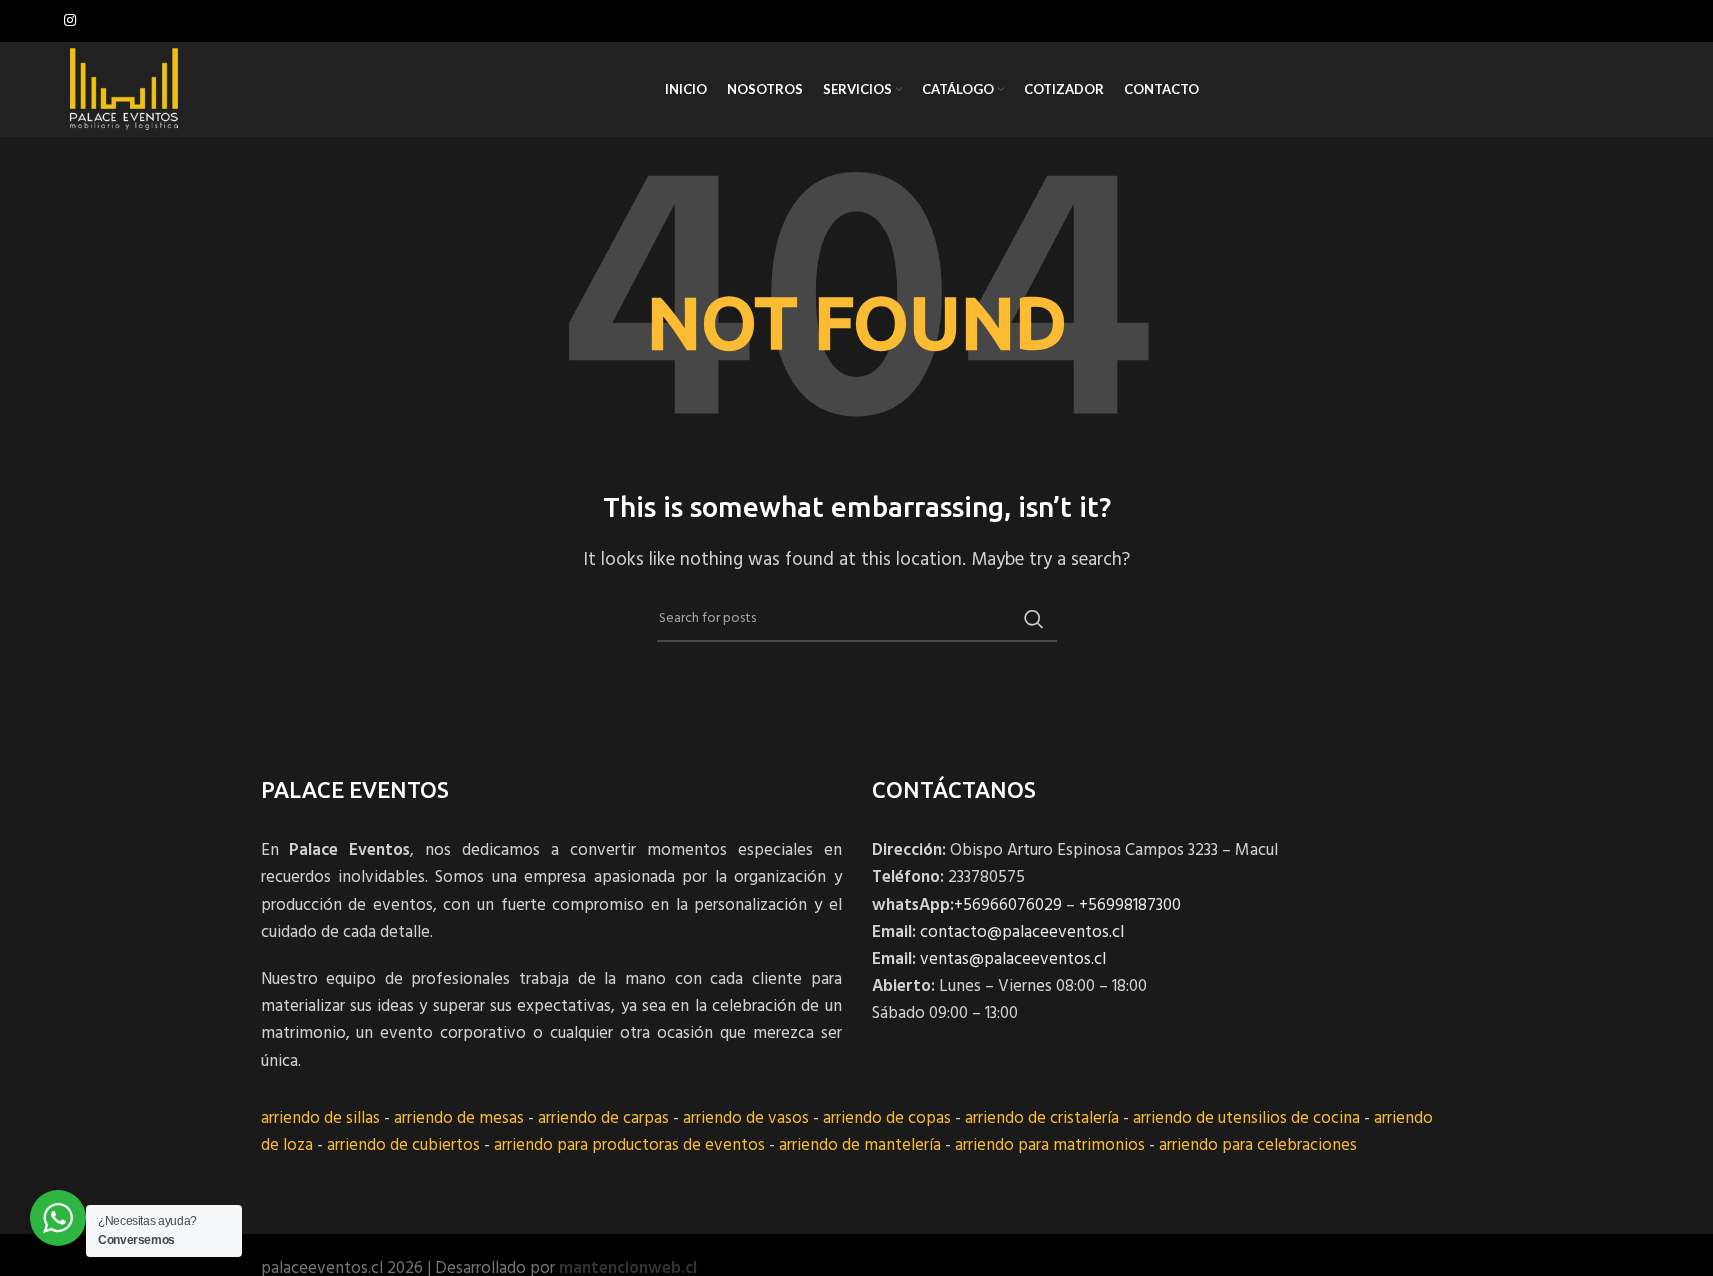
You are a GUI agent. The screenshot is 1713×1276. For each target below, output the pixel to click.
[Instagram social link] (70, 21)
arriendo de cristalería (1042, 1118)
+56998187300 (1130, 905)
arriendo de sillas (320, 1118)
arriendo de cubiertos (403, 1145)
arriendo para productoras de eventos (629, 1145)
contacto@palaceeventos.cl (1022, 932)
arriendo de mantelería (860, 1145)
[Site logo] (123, 89)
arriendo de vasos (746, 1118)
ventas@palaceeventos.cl (1013, 959)
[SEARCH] (1034, 619)
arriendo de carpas (603, 1118)
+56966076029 (1008, 905)
